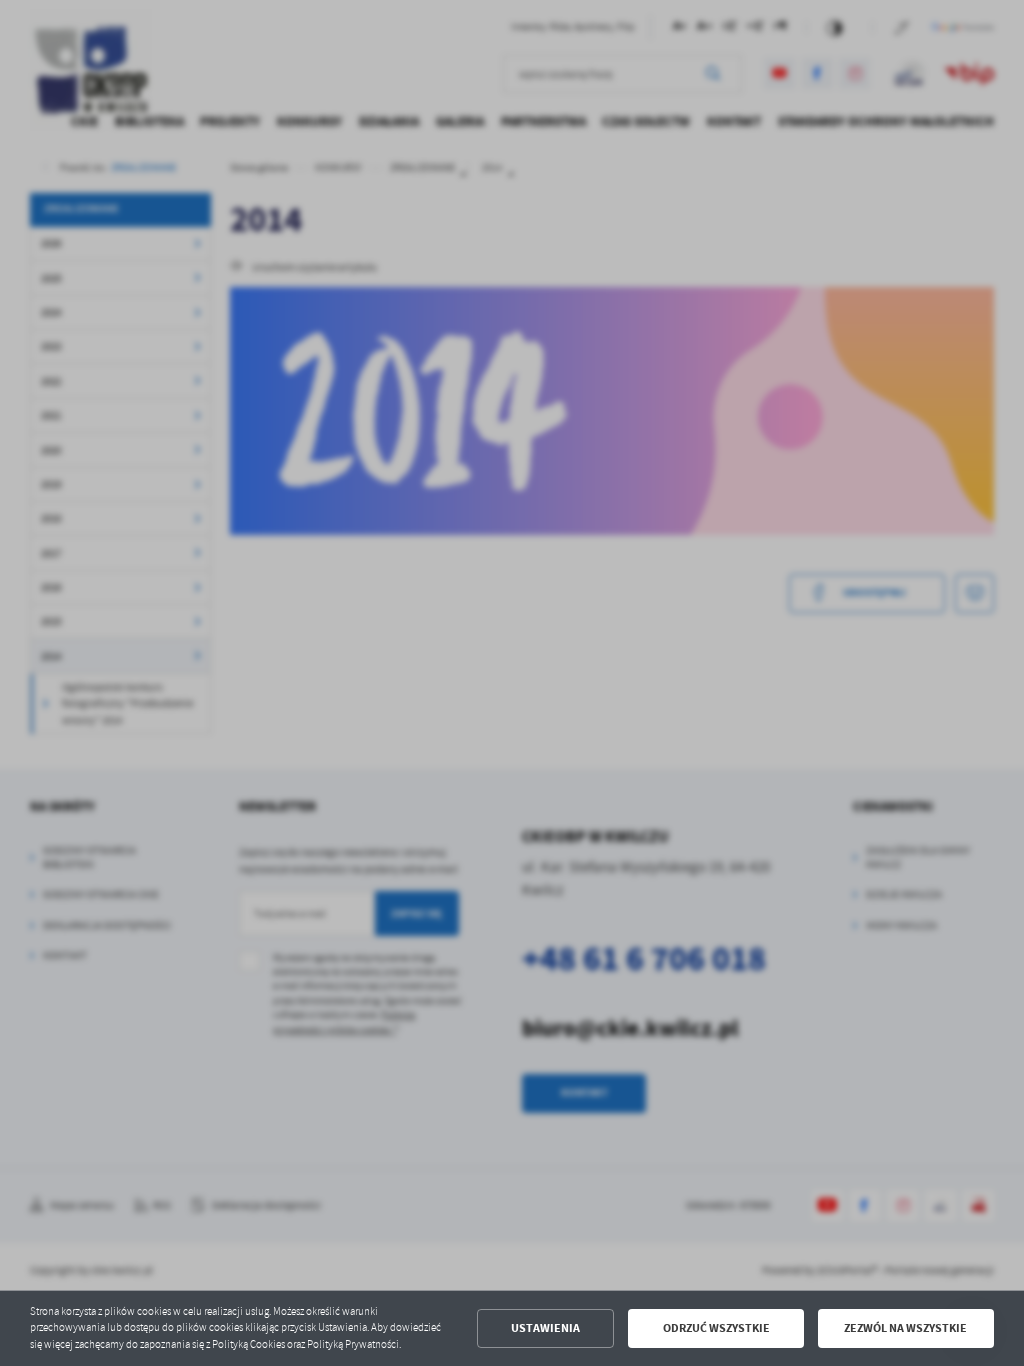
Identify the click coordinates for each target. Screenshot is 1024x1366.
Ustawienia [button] (545, 1328)
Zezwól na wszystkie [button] (905, 1328)
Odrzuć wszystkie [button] (716, 1328)
